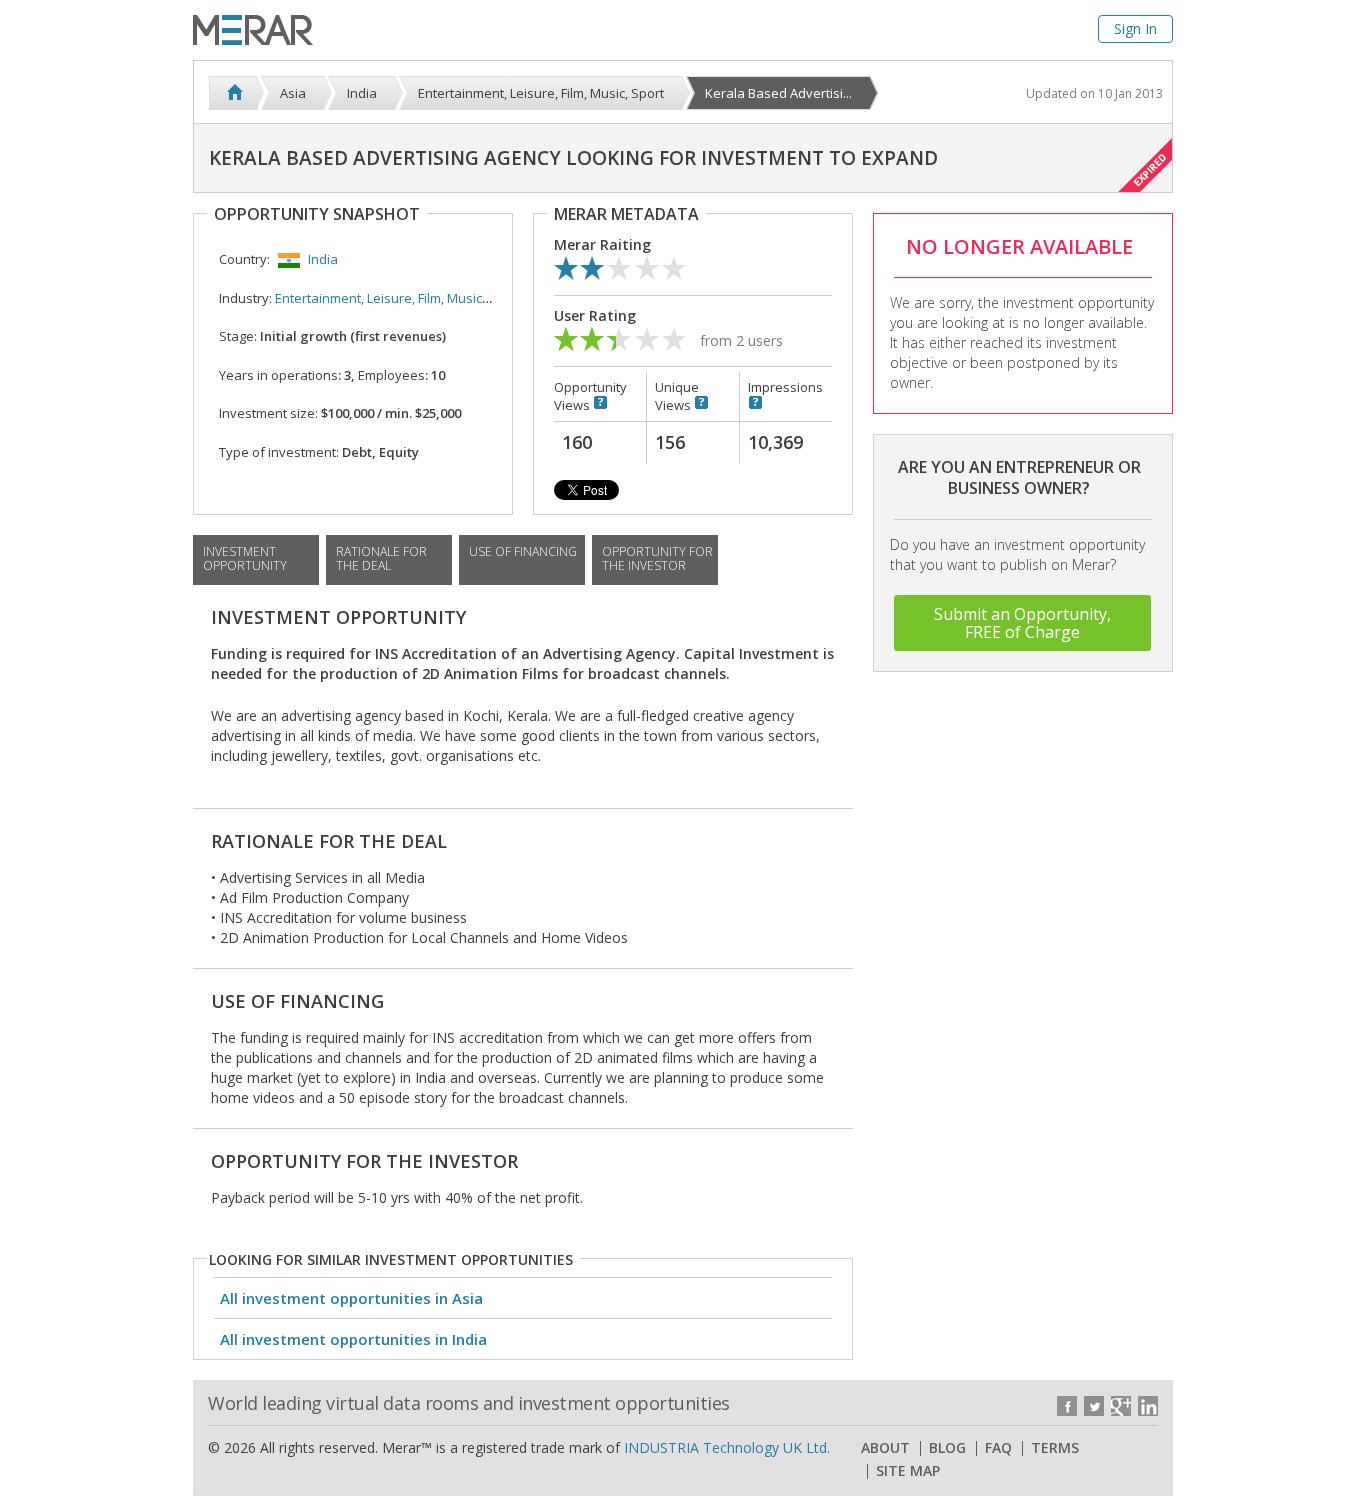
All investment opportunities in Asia (351, 1298)
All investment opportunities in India (353, 1339)
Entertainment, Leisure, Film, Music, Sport (398, 298)
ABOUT (885, 1448)
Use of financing (523, 551)
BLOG (947, 1448)
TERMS (1055, 1448)
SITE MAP (908, 1471)
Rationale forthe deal (381, 558)
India (323, 259)
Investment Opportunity (245, 558)
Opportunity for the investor (657, 558)
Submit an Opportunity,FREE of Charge (1022, 623)
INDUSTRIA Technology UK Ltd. (727, 1447)
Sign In (1135, 28)
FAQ (998, 1448)
